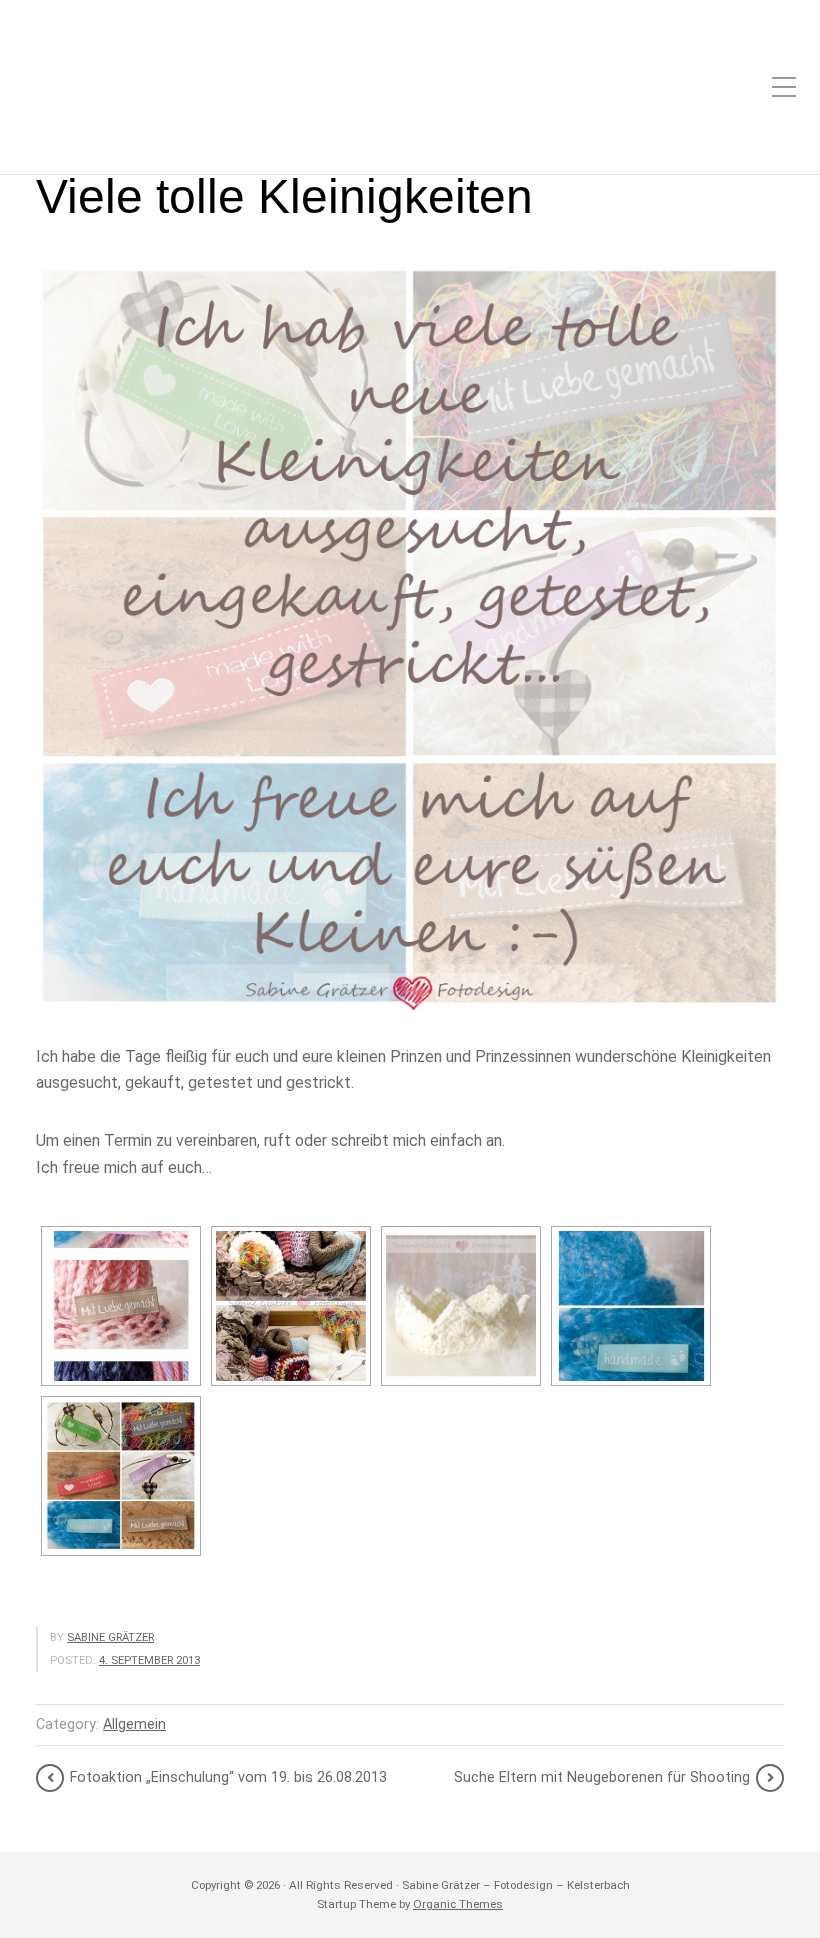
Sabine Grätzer (110, 1637)
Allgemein (134, 1724)
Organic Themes (458, 1904)
